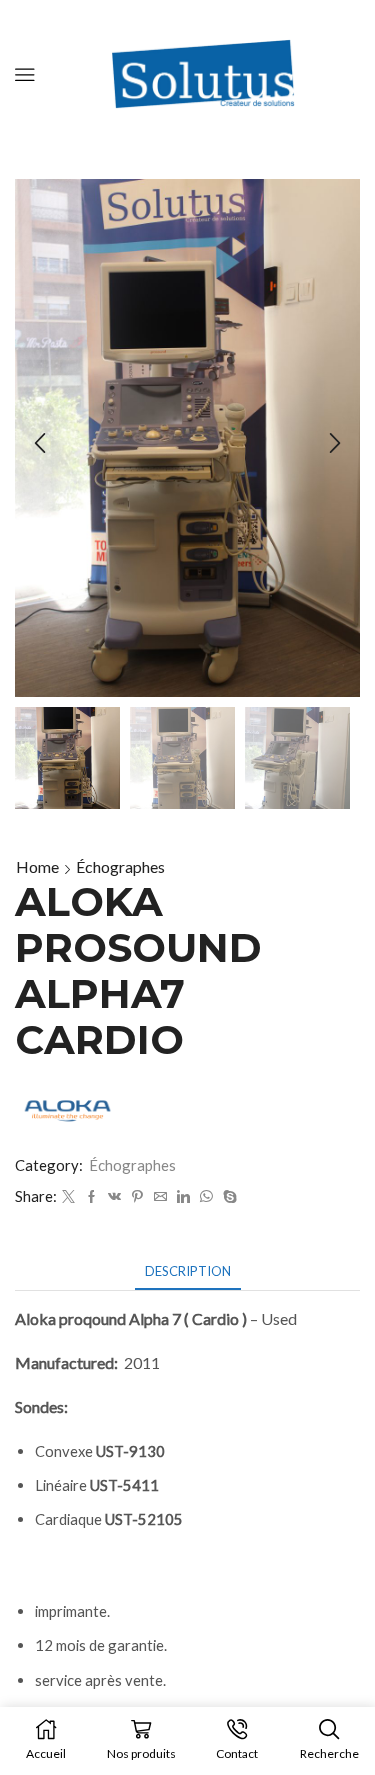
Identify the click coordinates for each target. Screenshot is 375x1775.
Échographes (120, 866)
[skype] (227, 1197)
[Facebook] (91, 1197)
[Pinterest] (137, 1197)
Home (37, 866)
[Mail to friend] (160, 1197)
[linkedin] (183, 1197)
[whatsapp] (206, 1197)
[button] (40, 443)
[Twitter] (68, 1197)
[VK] (114, 1197)
